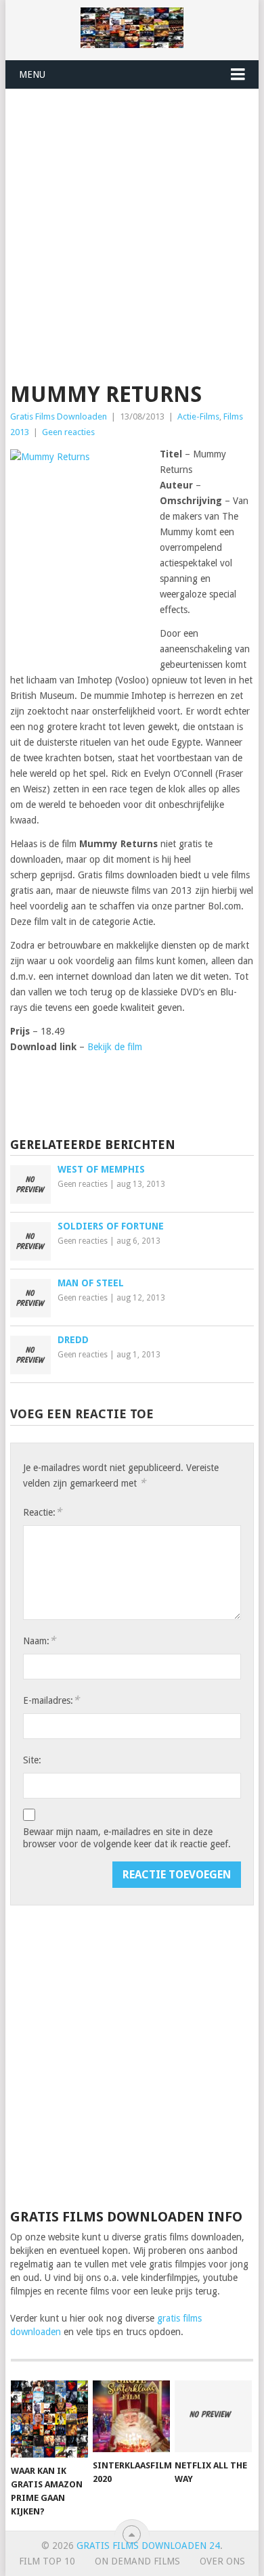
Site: (32, 1760)
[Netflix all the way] (213, 2416)
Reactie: (42, 1512)
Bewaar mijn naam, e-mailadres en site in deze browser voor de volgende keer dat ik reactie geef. (127, 1838)
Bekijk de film (115, 1047)
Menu (32, 74)
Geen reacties (68, 432)
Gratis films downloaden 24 (148, 2546)
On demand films (137, 2561)
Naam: (39, 1641)
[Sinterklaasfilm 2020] (131, 2416)
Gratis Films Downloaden (59, 416)
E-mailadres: (51, 1700)
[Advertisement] (132, 228)
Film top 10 (47, 2561)
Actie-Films (198, 416)
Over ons (222, 2561)
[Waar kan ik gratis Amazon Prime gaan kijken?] (49, 2419)
